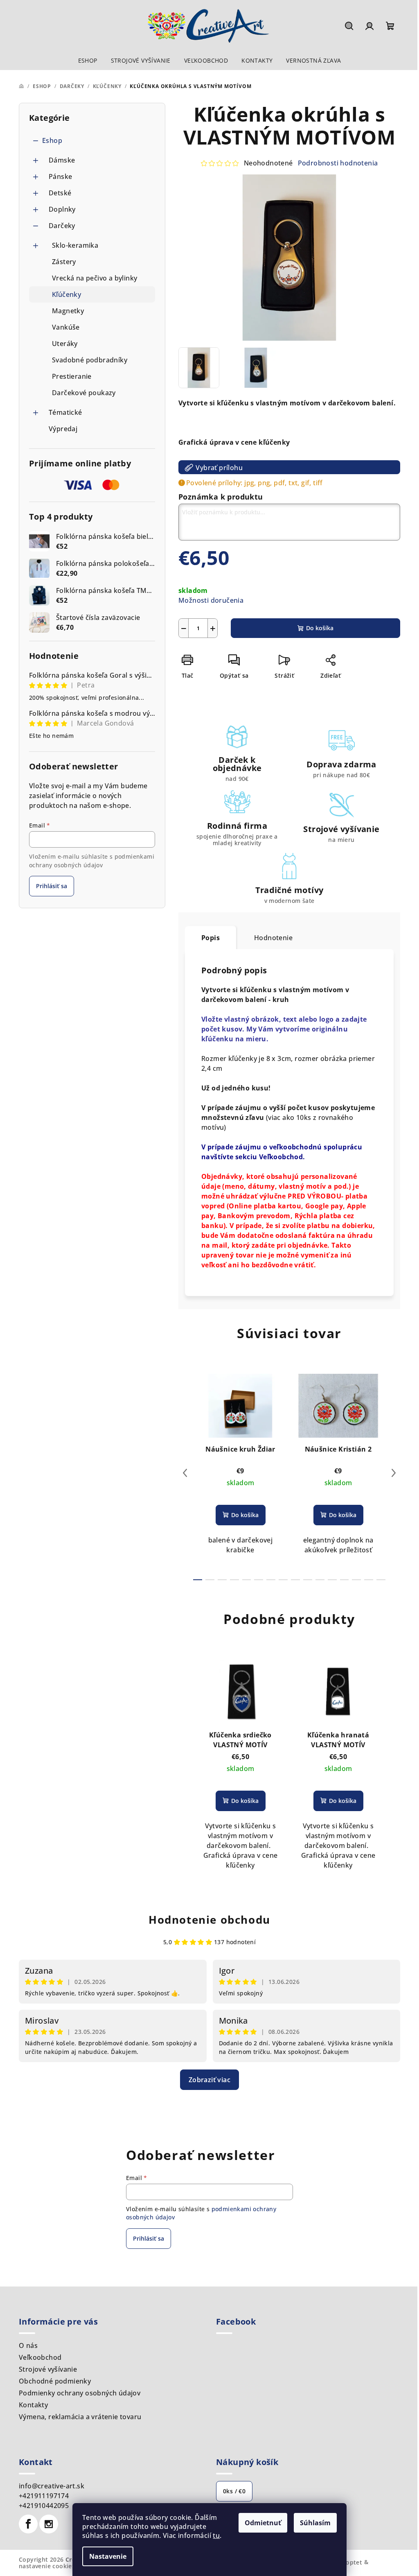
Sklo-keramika (75, 245)
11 (332, 1580)
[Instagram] (49, 2524)
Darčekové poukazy (84, 393)
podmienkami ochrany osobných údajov (92, 861)
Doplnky (62, 209)
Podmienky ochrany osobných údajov (80, 2393)
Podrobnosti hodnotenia (338, 163)
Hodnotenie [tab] (273, 938)
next (394, 1473)
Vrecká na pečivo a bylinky (95, 278)
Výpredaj (63, 429)
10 (320, 1580)
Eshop (52, 140)
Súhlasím (315, 2523)
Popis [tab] (211, 938)
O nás (28, 2345)
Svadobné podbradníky (90, 360)
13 (356, 1580)
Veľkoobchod (40, 2357)
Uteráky (65, 344)
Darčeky (62, 226)
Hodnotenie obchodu (209, 1920)
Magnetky (68, 311)
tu (216, 2535)
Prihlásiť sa (52, 886)
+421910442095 (44, 2506)
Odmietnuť (263, 2523)
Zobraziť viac (209, 2080)
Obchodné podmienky (55, 2381)
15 (381, 1580)
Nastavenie (108, 2556)
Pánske (60, 176)
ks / (234, 2491)
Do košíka (320, 628)
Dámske (62, 160)
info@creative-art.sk (52, 2486)
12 (345, 1580)
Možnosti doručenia (211, 600)
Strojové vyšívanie (48, 2369)
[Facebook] (28, 2524)
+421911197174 (44, 2496)
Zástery (64, 262)
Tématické (65, 412)
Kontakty (33, 2405)
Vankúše (66, 327)
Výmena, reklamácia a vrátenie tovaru (80, 2417)
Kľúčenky (66, 294)
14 (369, 1580)
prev (185, 1473)
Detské (60, 193)
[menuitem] (88, 61)
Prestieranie (72, 376)
